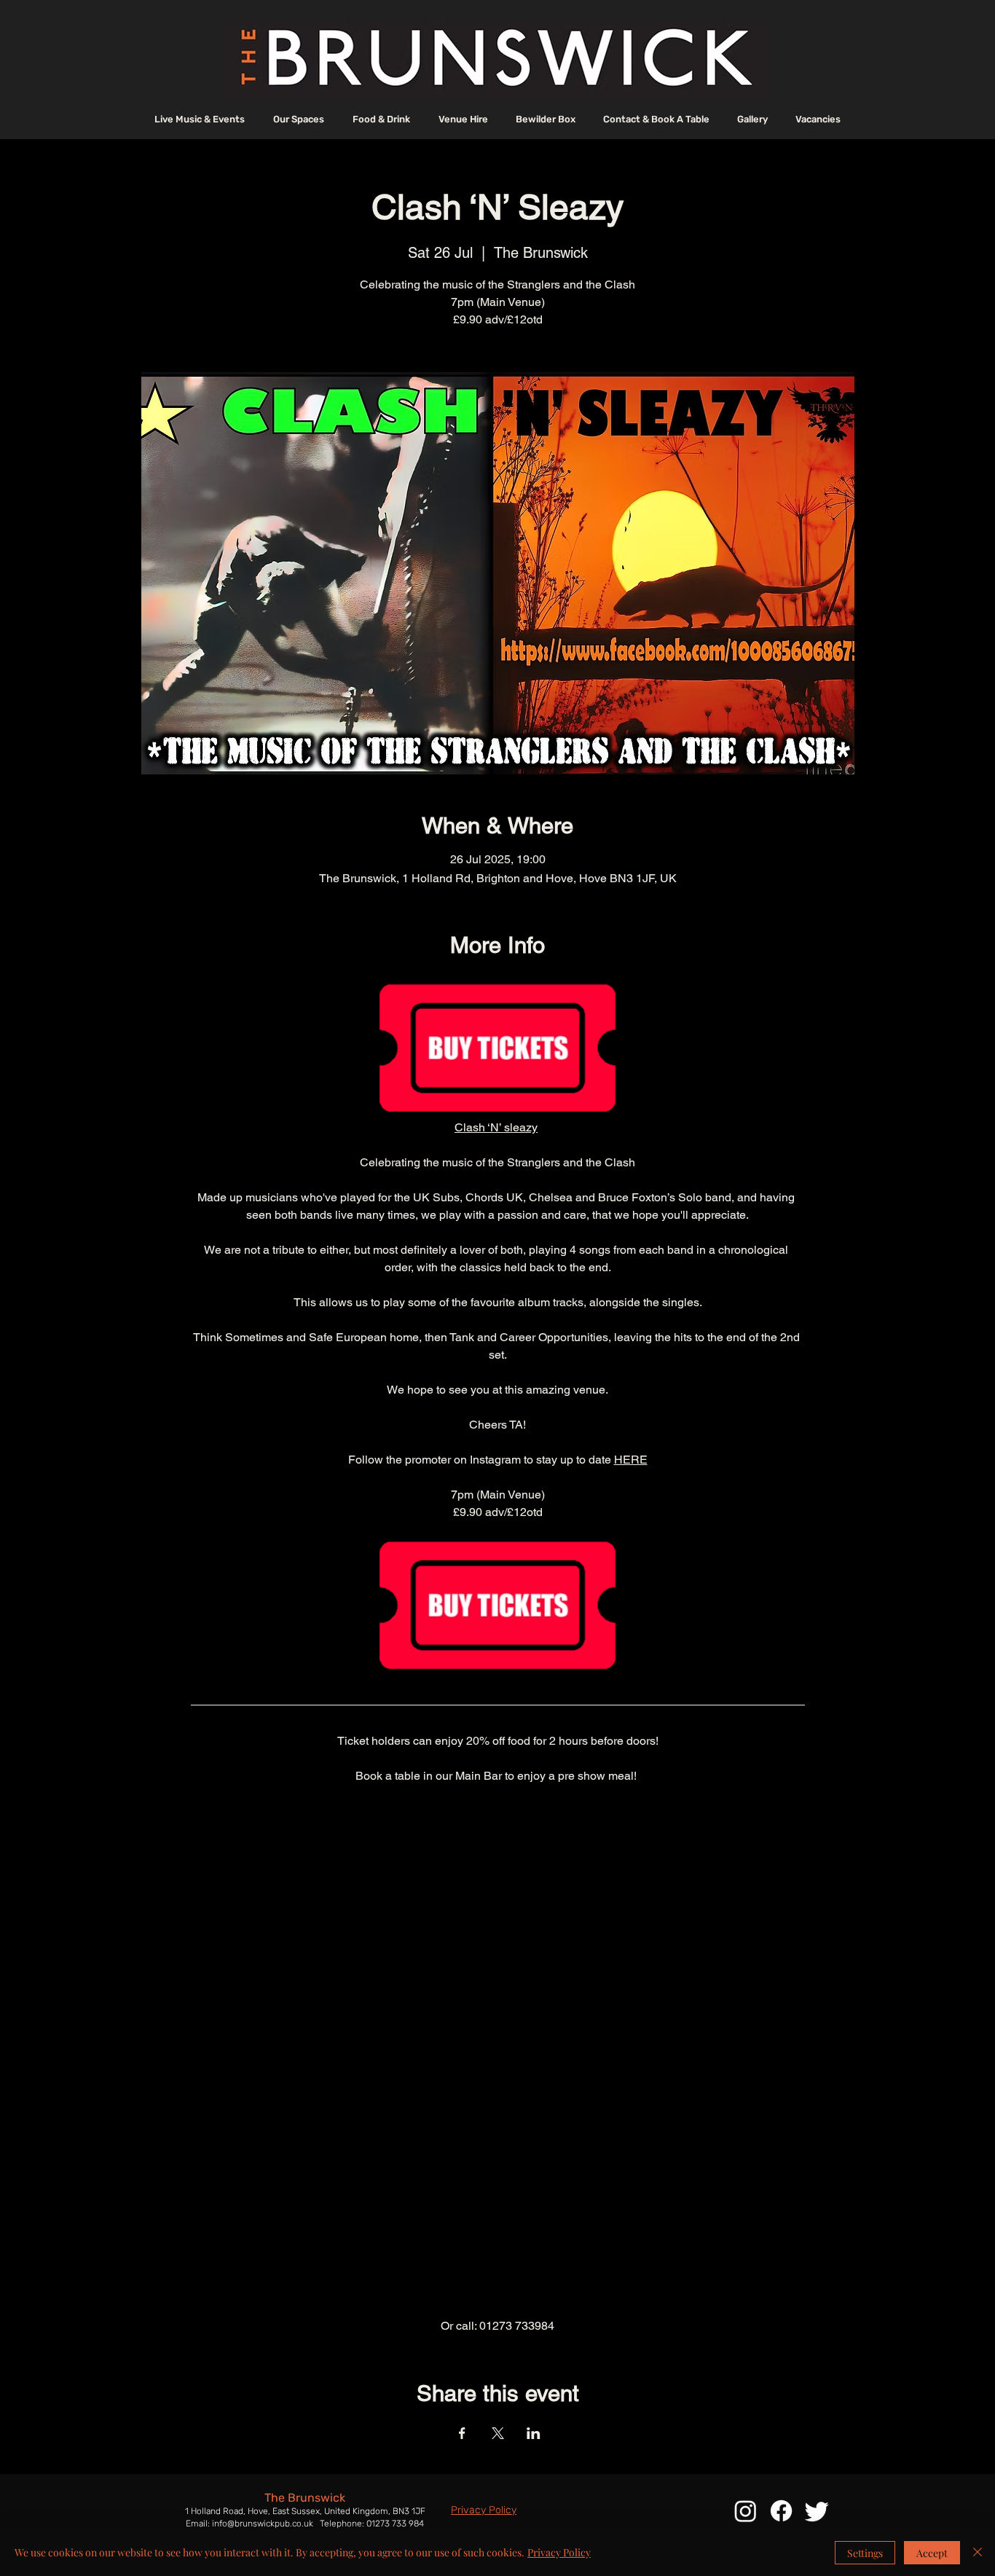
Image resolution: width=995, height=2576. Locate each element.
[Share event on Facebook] (462, 2433)
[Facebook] (781, 2511)
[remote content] (498, 2051)
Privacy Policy (559, 2552)
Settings (865, 2553)
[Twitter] (817, 2511)
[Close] (978, 2553)
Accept (932, 2553)
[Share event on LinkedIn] (534, 2433)
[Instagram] (746, 2511)
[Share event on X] (498, 2433)
